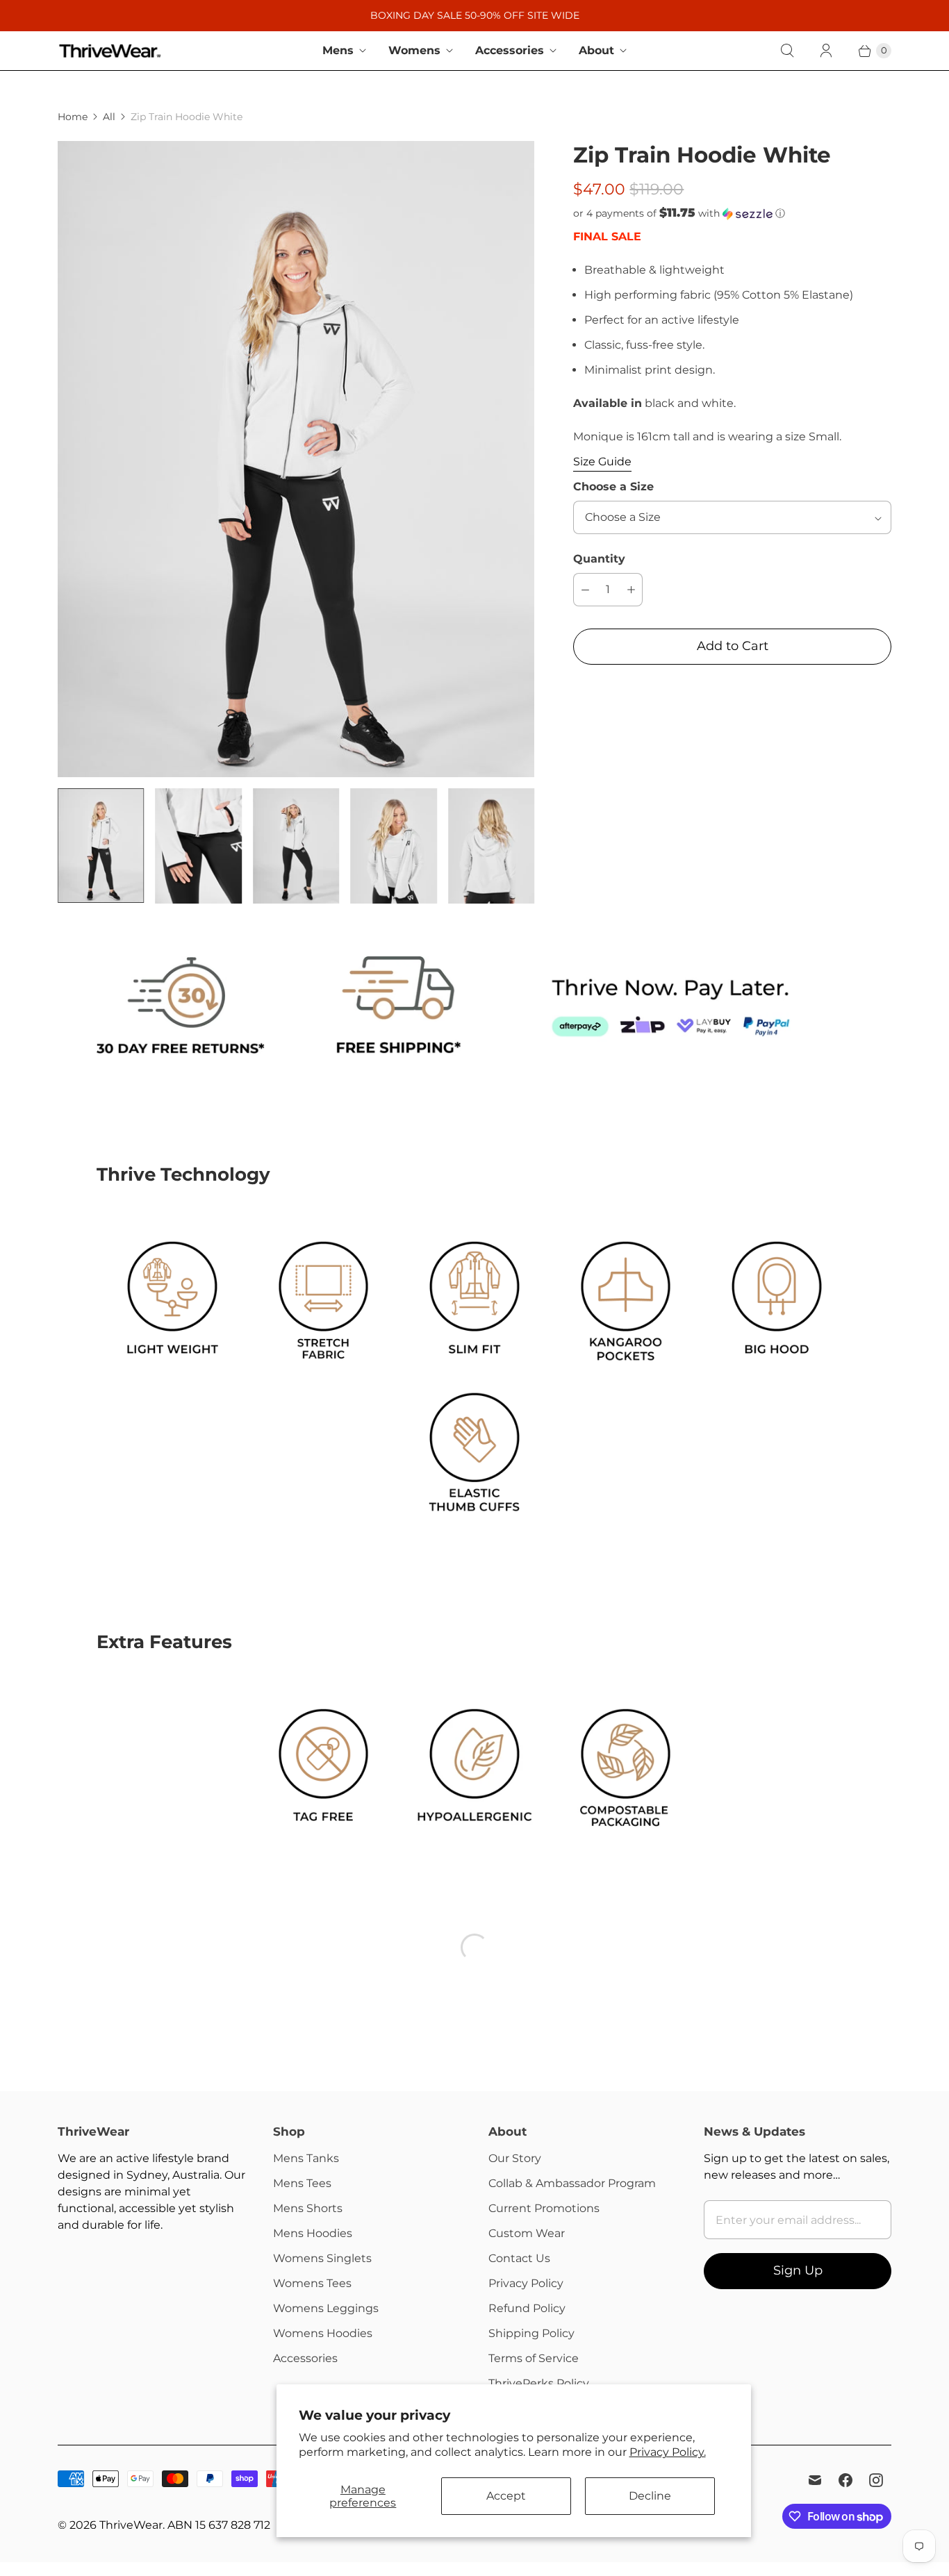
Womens (414, 50)
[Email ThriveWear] (815, 2480)
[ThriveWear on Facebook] (845, 2480)
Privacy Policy (526, 2283)
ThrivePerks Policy (539, 2383)
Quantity (599, 559)
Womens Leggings (326, 2308)
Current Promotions (544, 2208)
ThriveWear (131, 2525)
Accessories (510, 50)
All (109, 117)
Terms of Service (534, 2358)
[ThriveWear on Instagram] (876, 2480)
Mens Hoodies (313, 2233)
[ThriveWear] (110, 51)
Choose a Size (613, 487)
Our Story (515, 2158)
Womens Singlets (322, 2258)
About (596, 50)
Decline (650, 2496)
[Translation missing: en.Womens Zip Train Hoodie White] (101, 846)
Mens (338, 50)
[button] (732, 213)
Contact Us (519, 2258)
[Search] (787, 51)
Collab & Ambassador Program (572, 2183)
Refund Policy (527, 2308)
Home (73, 117)
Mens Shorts (308, 2208)
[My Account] (826, 51)
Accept (506, 2496)
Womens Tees (312, 2283)
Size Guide (602, 462)
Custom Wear (527, 2233)
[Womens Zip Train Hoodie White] (296, 459)
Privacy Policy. (668, 2452)
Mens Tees (302, 2183)
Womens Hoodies (323, 2333)
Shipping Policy (531, 2333)
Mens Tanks (306, 2158)
